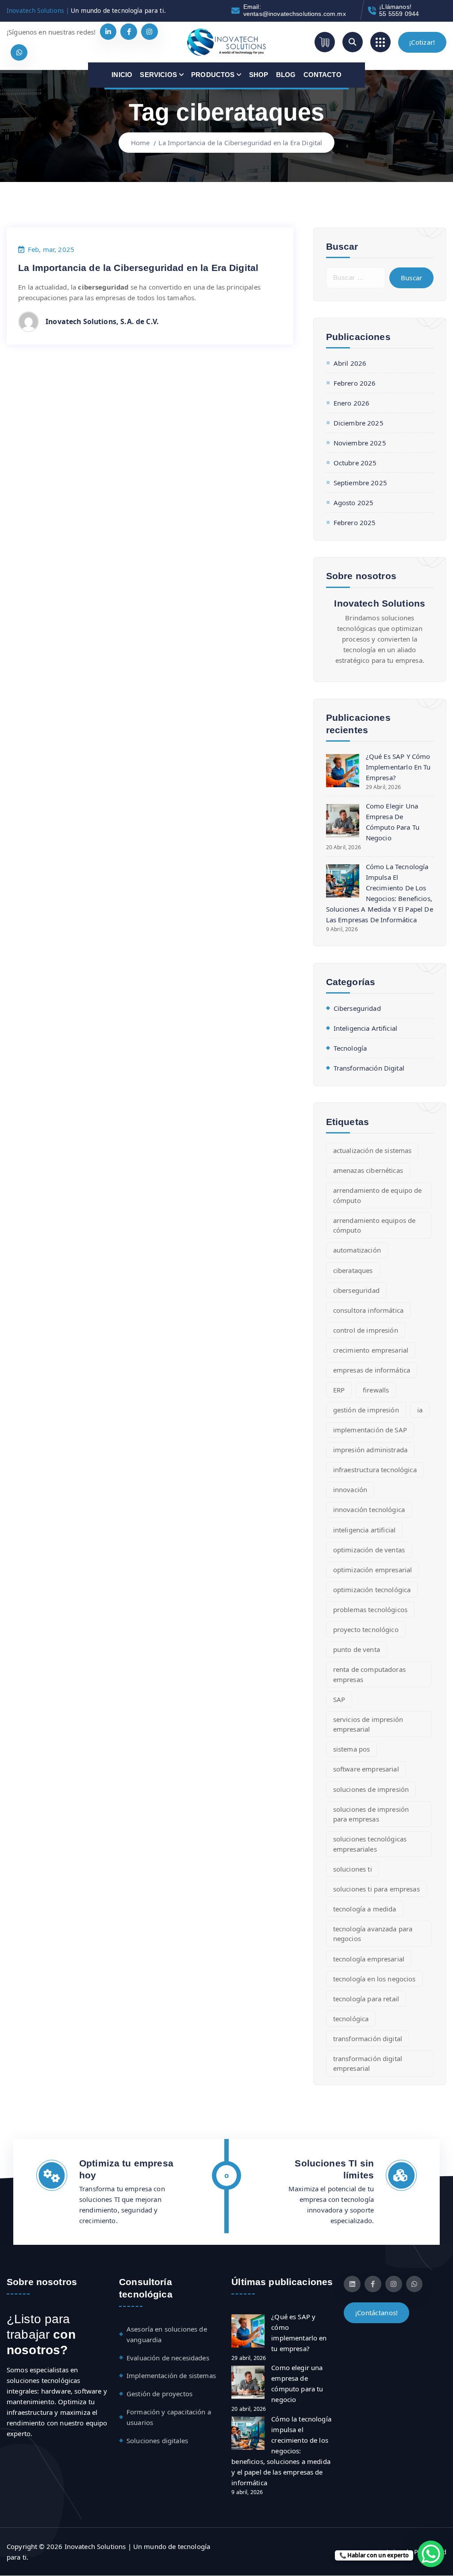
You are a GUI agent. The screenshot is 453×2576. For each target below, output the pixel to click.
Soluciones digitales (157, 2441)
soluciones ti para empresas (376, 1889)
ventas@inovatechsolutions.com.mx (295, 14)
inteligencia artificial (364, 1530)
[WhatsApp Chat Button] (431, 2554)
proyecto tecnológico (366, 1629)
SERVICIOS (158, 75)
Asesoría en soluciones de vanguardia (167, 2334)
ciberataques (353, 1270)
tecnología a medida (365, 1909)
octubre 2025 (355, 463)
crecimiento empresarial (371, 1350)
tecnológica (351, 2019)
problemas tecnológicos (370, 1609)
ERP (339, 1390)
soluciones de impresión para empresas (371, 1814)
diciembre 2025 (359, 423)
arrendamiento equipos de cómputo (374, 1225)
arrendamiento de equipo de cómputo (378, 1195)
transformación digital (368, 2038)
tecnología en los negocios (374, 1979)
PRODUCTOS (213, 75)
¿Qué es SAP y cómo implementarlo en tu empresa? (398, 767)
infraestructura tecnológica (375, 1470)
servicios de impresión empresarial (368, 1724)
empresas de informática (372, 1370)
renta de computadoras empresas (369, 1674)
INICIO (122, 75)
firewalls (376, 1390)
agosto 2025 (354, 503)
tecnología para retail (366, 1999)
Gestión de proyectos (159, 2394)
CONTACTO (322, 75)
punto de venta (357, 1649)
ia (420, 1410)
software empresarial (366, 1769)
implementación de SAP (370, 1430)
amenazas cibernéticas (368, 1170)
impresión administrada (370, 1450)
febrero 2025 (355, 522)
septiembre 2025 (360, 483)
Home (140, 143)
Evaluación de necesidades (168, 2358)
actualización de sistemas (372, 1150)
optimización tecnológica (372, 1590)
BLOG (286, 75)
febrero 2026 (355, 383)
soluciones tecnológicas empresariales (370, 1844)
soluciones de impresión (371, 1789)
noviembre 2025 (360, 443)
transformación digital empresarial (368, 2064)
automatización (357, 1250)
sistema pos (352, 1749)
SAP (339, 1699)
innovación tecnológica (369, 1509)
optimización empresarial (373, 1570)
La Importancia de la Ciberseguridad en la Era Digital (240, 143)
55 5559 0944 (399, 14)
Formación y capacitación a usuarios (169, 2417)
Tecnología (350, 1048)
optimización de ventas (369, 1550)
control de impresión (366, 1330)
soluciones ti (353, 1869)
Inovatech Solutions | (38, 10)
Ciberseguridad (357, 1008)
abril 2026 (350, 363)
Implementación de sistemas (171, 2375)
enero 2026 (351, 403)
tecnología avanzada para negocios (373, 1934)
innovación (350, 1489)
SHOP (259, 75)
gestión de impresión (366, 1410)
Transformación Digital (369, 1068)
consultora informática (368, 1310)
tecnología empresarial (369, 1959)
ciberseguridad (356, 1290)
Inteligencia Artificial (365, 1028)
